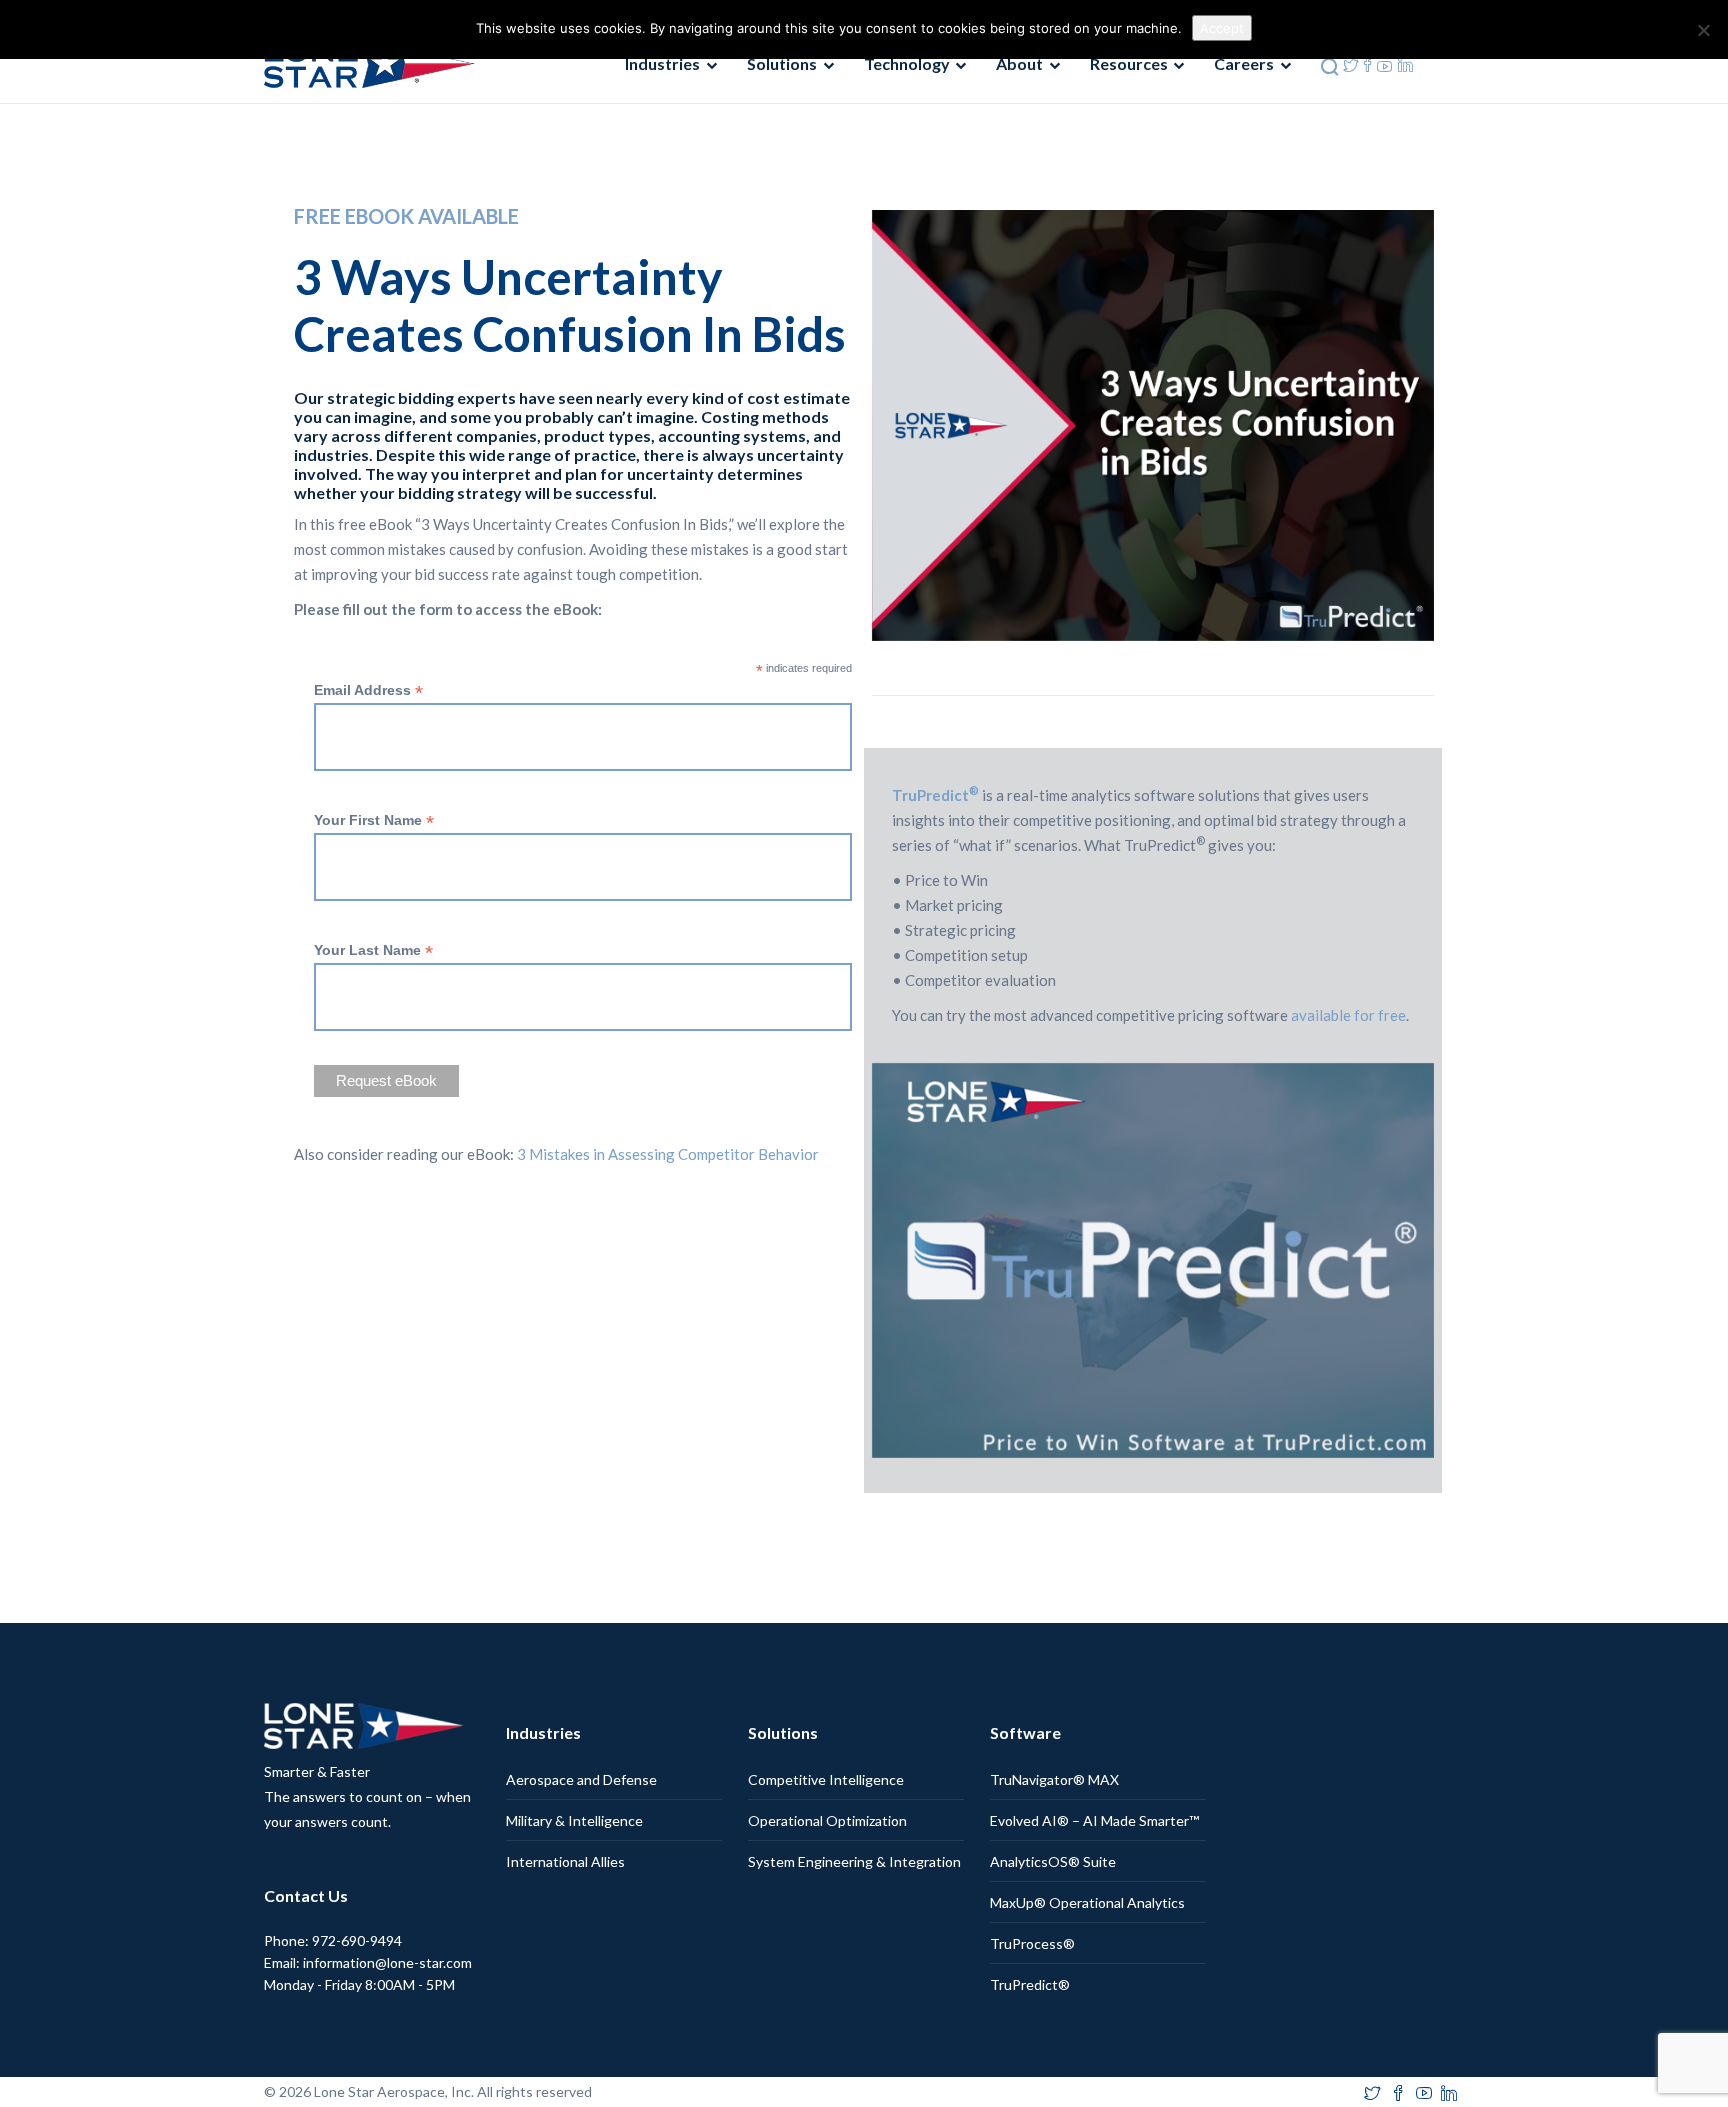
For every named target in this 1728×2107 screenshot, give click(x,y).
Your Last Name (373, 950)
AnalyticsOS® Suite (1053, 1861)
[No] (1703, 30)
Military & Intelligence (574, 1820)
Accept (1222, 28)
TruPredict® (1030, 1984)
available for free (1347, 1015)
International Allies (565, 1861)
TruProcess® (1032, 1943)
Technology (907, 63)
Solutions (782, 63)
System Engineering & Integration (854, 1861)
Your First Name (374, 820)
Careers (1244, 63)
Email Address (368, 690)
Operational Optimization (827, 1820)
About (1019, 63)
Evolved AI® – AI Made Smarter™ (1094, 1820)
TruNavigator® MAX (1054, 1779)
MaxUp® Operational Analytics (1087, 1902)
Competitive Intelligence (826, 1779)
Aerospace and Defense (581, 1779)
